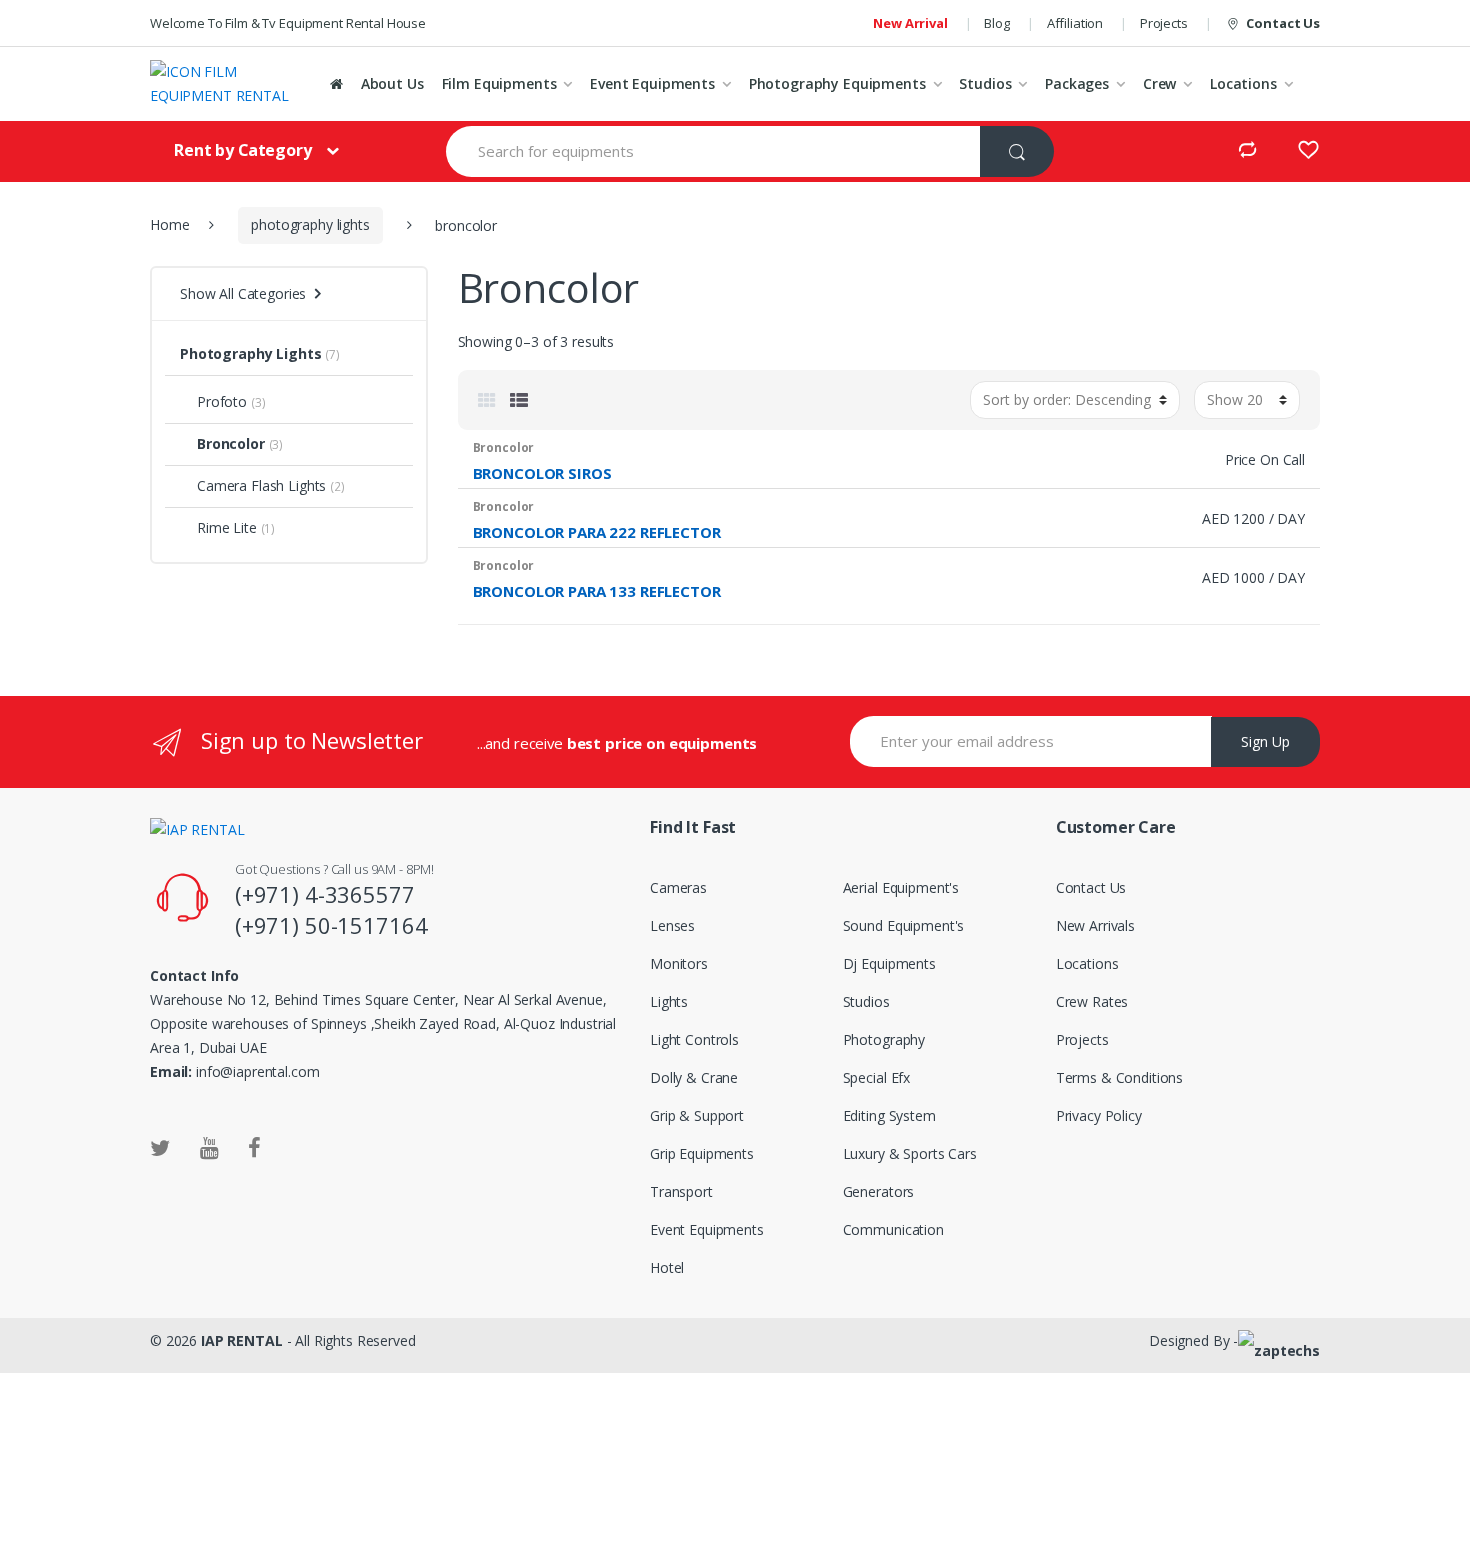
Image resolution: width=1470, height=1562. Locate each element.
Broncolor (231, 443)
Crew (1159, 83)
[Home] (336, 84)
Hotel (667, 1267)
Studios (985, 83)
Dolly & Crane (694, 1077)
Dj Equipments (889, 963)
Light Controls (694, 1039)
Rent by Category (243, 150)
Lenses (672, 925)
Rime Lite (227, 527)
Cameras (678, 887)
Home (169, 224)
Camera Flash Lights (261, 485)
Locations (1243, 83)
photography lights (310, 224)
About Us (392, 83)
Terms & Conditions (1119, 1077)
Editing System (889, 1115)
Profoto (222, 401)
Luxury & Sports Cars (910, 1153)
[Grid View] (487, 400)
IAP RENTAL (242, 1340)
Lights (669, 1001)
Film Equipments (499, 83)
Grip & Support (697, 1115)
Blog (996, 23)
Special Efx (876, 1077)
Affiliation (1075, 23)
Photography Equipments (837, 83)
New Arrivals (1095, 925)
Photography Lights (250, 353)
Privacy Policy (1099, 1115)
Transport (681, 1191)
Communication (893, 1229)
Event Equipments (652, 83)
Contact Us (1283, 23)
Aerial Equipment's (901, 887)
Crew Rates (1092, 1001)
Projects (1164, 23)
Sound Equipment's (904, 925)
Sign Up (1265, 741)
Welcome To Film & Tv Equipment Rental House (288, 23)
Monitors (679, 963)
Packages (1077, 83)
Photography (884, 1039)
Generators (879, 1191)
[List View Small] (519, 400)
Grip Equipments (702, 1153)
